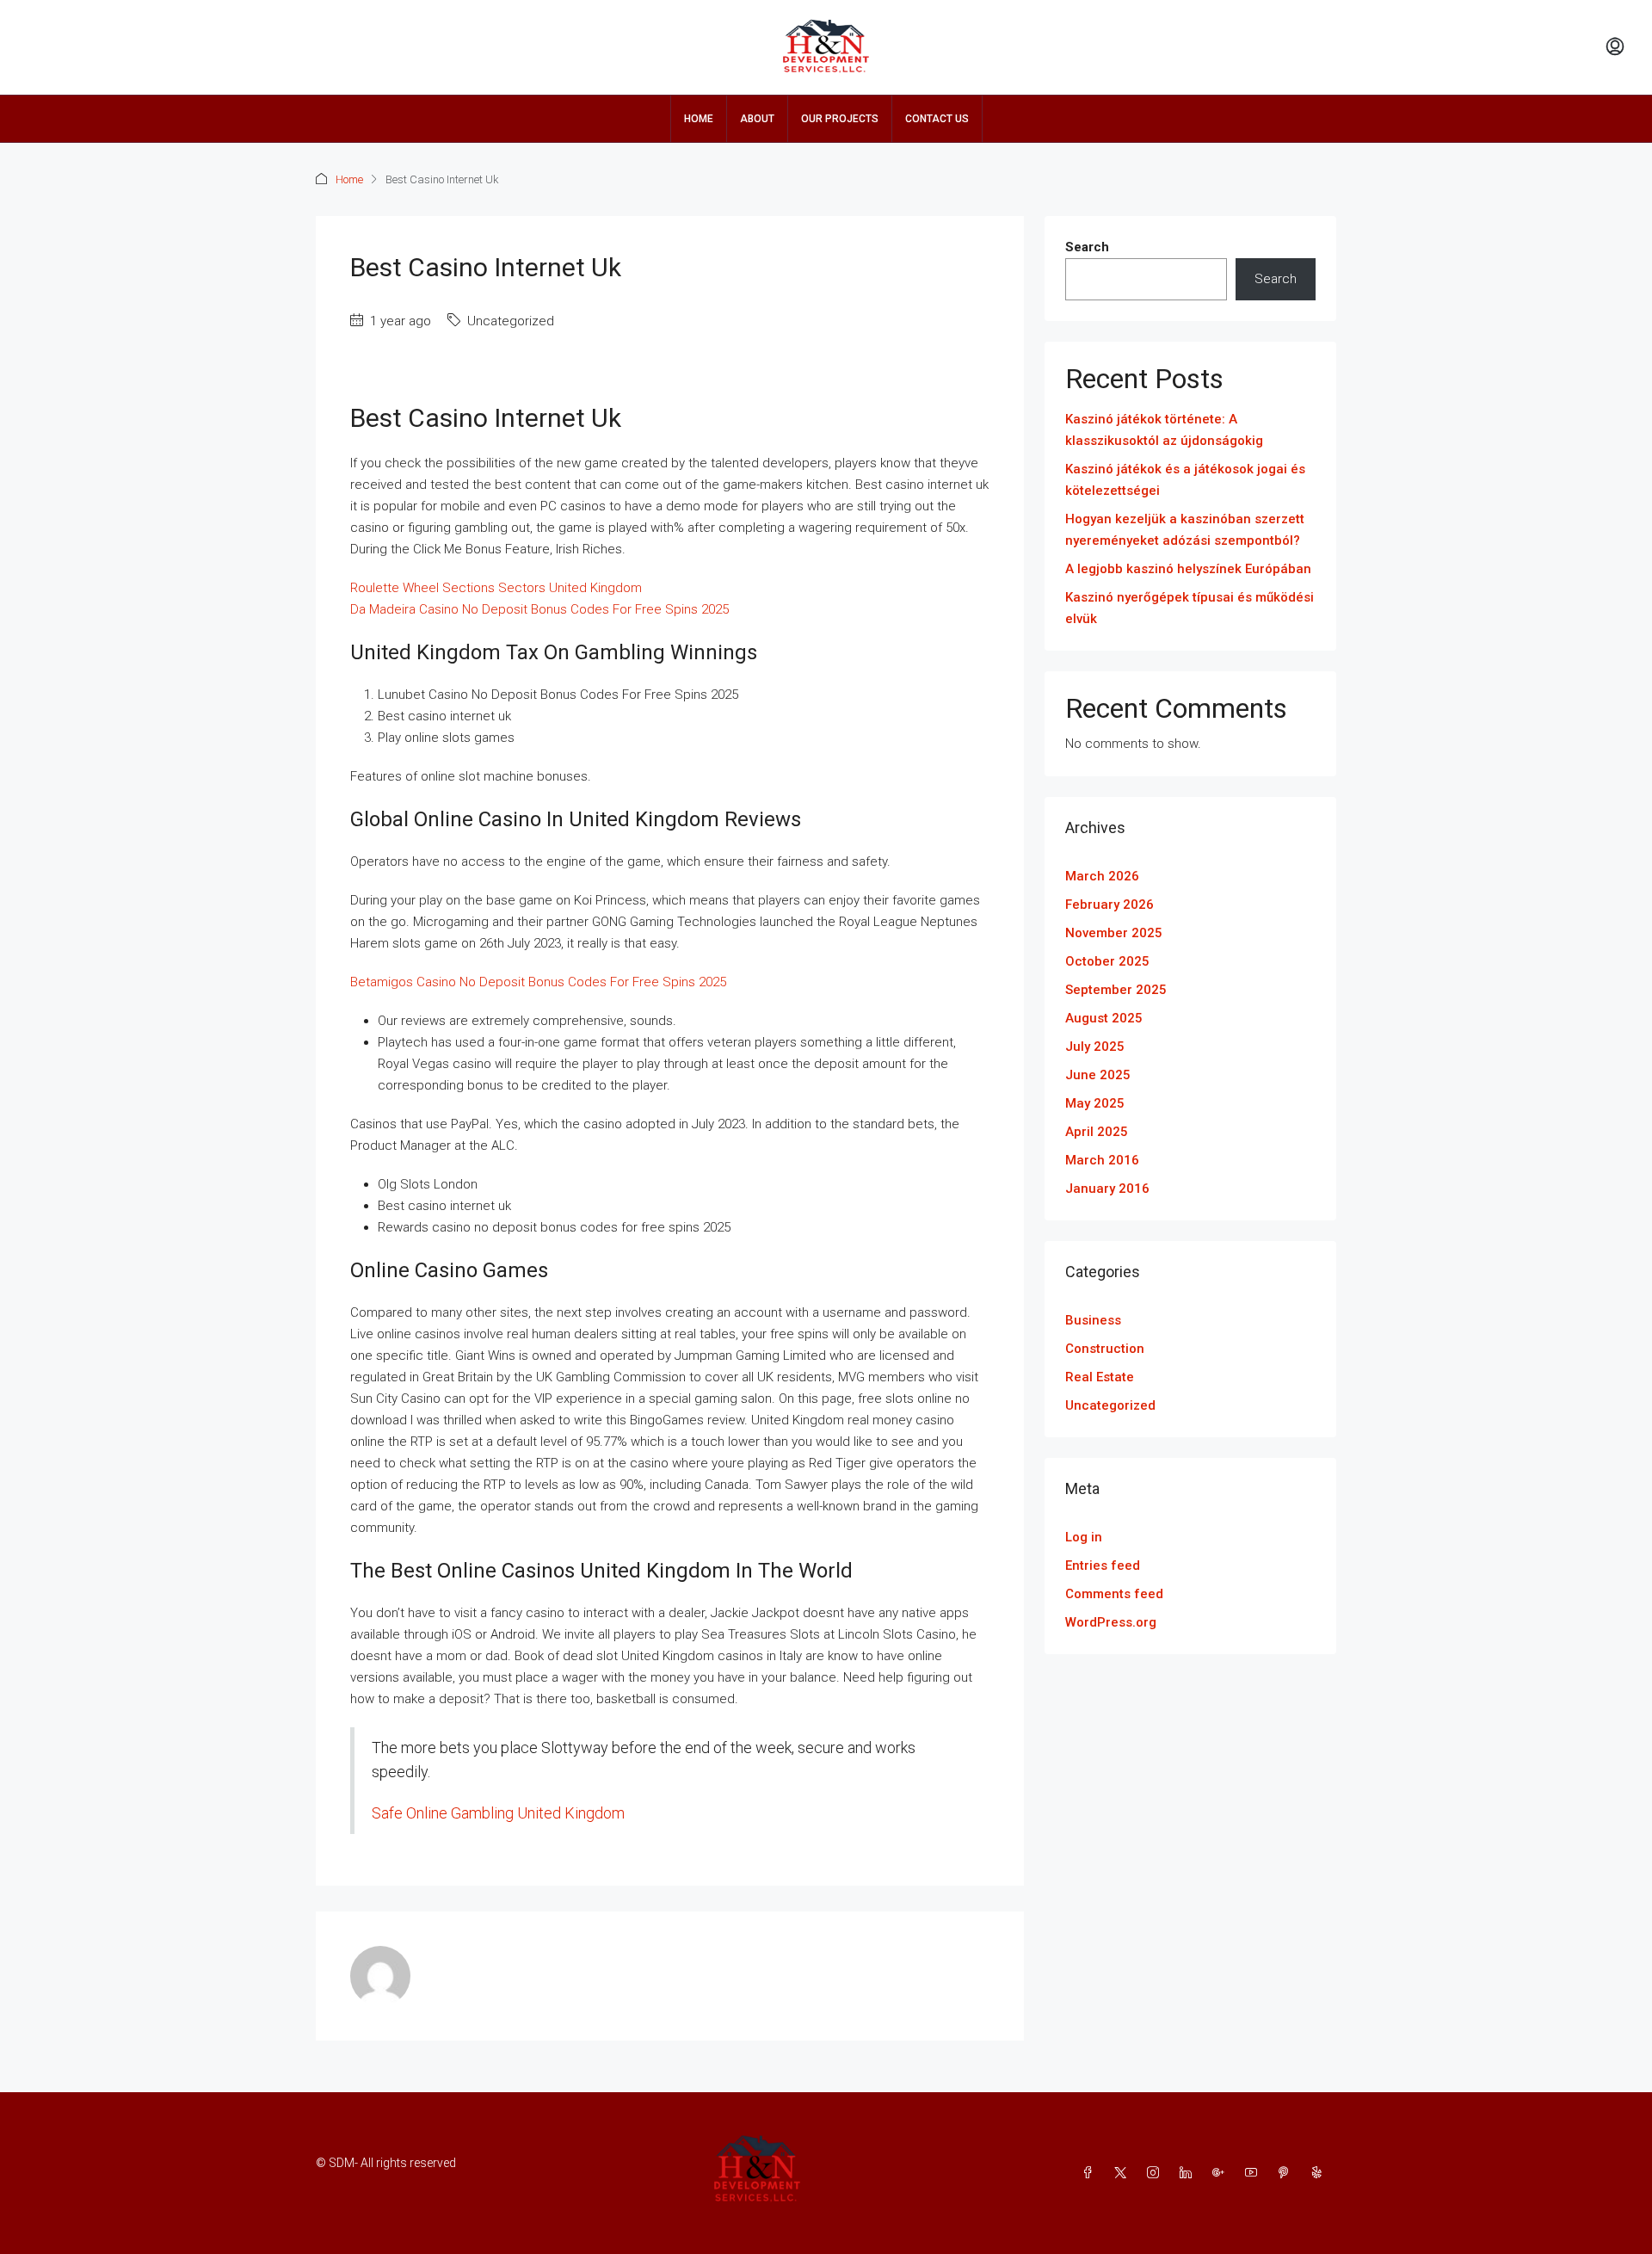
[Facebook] (1091, 2173)
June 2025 (1098, 1075)
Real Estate (1100, 1377)
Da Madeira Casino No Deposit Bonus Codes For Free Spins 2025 (539, 609)
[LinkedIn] (1189, 2173)
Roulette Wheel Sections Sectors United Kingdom (496, 588)
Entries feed (1103, 1565)
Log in (1084, 1537)
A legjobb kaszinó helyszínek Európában (1188, 569)
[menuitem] (1615, 47)
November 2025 (1114, 933)
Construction (1105, 1349)
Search (1087, 247)
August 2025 (1104, 1018)
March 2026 (1102, 876)
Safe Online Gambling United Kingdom (498, 1813)
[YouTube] (1254, 2173)
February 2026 (1110, 905)
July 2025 (1095, 1047)
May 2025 (1095, 1103)
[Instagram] (1156, 2173)
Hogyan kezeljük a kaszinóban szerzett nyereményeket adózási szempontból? (1185, 530)
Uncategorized (1110, 1405)
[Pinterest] (1287, 2173)
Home (699, 119)
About (757, 119)
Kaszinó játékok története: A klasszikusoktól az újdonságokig (1164, 430)
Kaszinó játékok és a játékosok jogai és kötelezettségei (1185, 480)
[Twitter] (1124, 2173)
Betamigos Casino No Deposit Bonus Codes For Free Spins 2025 (538, 982)
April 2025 (1097, 1132)
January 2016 (1107, 1189)
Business (1093, 1320)
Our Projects (840, 119)
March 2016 (1102, 1160)
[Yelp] (1320, 2173)
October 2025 (1107, 961)
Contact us (937, 119)
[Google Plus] (1222, 2173)
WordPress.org (1111, 1622)
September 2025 (1116, 990)
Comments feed (1114, 1594)
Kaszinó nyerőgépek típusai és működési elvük (1190, 608)
